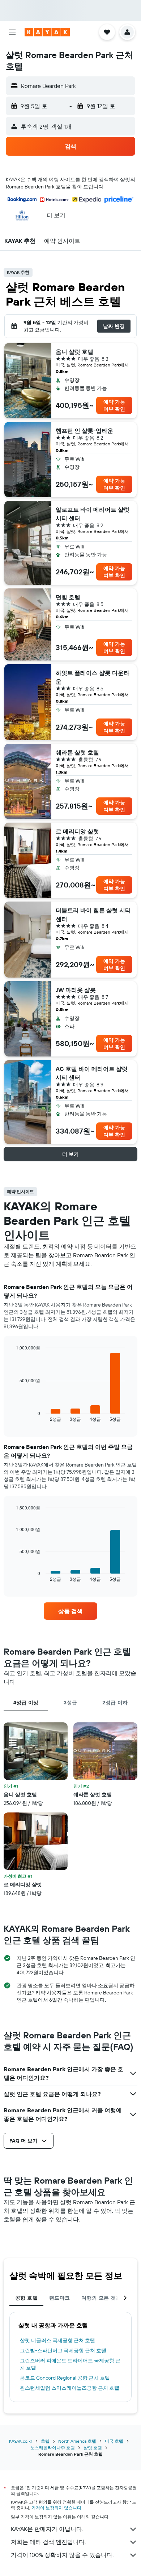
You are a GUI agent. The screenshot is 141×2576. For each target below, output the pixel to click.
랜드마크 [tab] (60, 2298)
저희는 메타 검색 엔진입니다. (48, 2542)
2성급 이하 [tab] (115, 1703)
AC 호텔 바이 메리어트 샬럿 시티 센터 (92, 1073)
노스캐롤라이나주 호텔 (53, 2448)
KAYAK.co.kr (21, 2441)
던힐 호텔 (68, 597)
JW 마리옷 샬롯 (76, 990)
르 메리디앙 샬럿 (77, 831)
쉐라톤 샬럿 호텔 (77, 752)
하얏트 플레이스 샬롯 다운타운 (93, 677)
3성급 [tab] (70, 1703)
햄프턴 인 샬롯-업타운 (84, 431)
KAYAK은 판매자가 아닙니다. (47, 2529)
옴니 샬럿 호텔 (74, 352)
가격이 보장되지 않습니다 (56, 2508)
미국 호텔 (114, 2441)
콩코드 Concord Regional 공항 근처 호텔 (65, 2378)
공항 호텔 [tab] (26, 2298)
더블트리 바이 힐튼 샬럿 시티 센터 (93, 915)
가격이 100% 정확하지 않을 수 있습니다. (62, 2555)
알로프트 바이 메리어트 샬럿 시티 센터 (93, 514)
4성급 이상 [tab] (26, 1703)
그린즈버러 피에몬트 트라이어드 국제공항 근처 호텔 (70, 2364)
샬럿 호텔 (93, 2448)
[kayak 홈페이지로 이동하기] (47, 32)
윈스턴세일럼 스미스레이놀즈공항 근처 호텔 (70, 2388)
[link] (70, 1611)
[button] (12, 32)
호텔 (45, 2441)
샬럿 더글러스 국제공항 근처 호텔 (57, 2340)
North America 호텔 (77, 2441)
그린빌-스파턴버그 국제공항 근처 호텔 (63, 2350)
